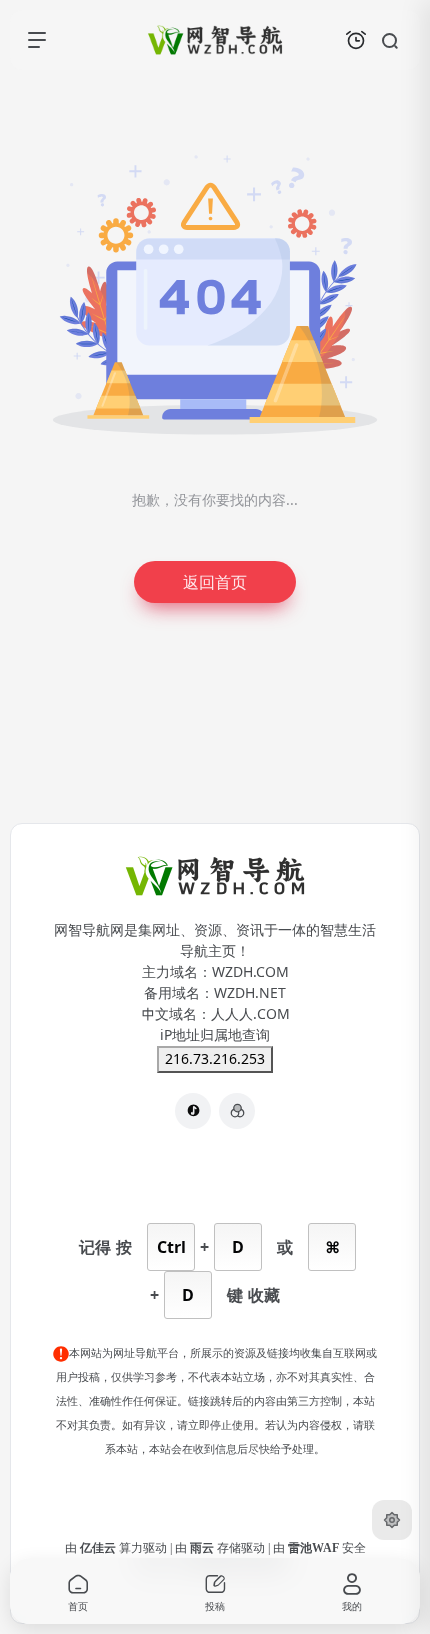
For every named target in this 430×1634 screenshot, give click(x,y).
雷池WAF (315, 1548)
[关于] (237, 1111)
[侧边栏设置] (392, 1520)
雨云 (203, 1548)
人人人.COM (250, 1014)
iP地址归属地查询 (215, 1035)
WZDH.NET (250, 993)
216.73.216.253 (215, 1059)
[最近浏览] (356, 40)
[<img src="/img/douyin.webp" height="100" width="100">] (193, 1111)
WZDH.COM (250, 972)
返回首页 (215, 582)
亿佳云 (99, 1548)
